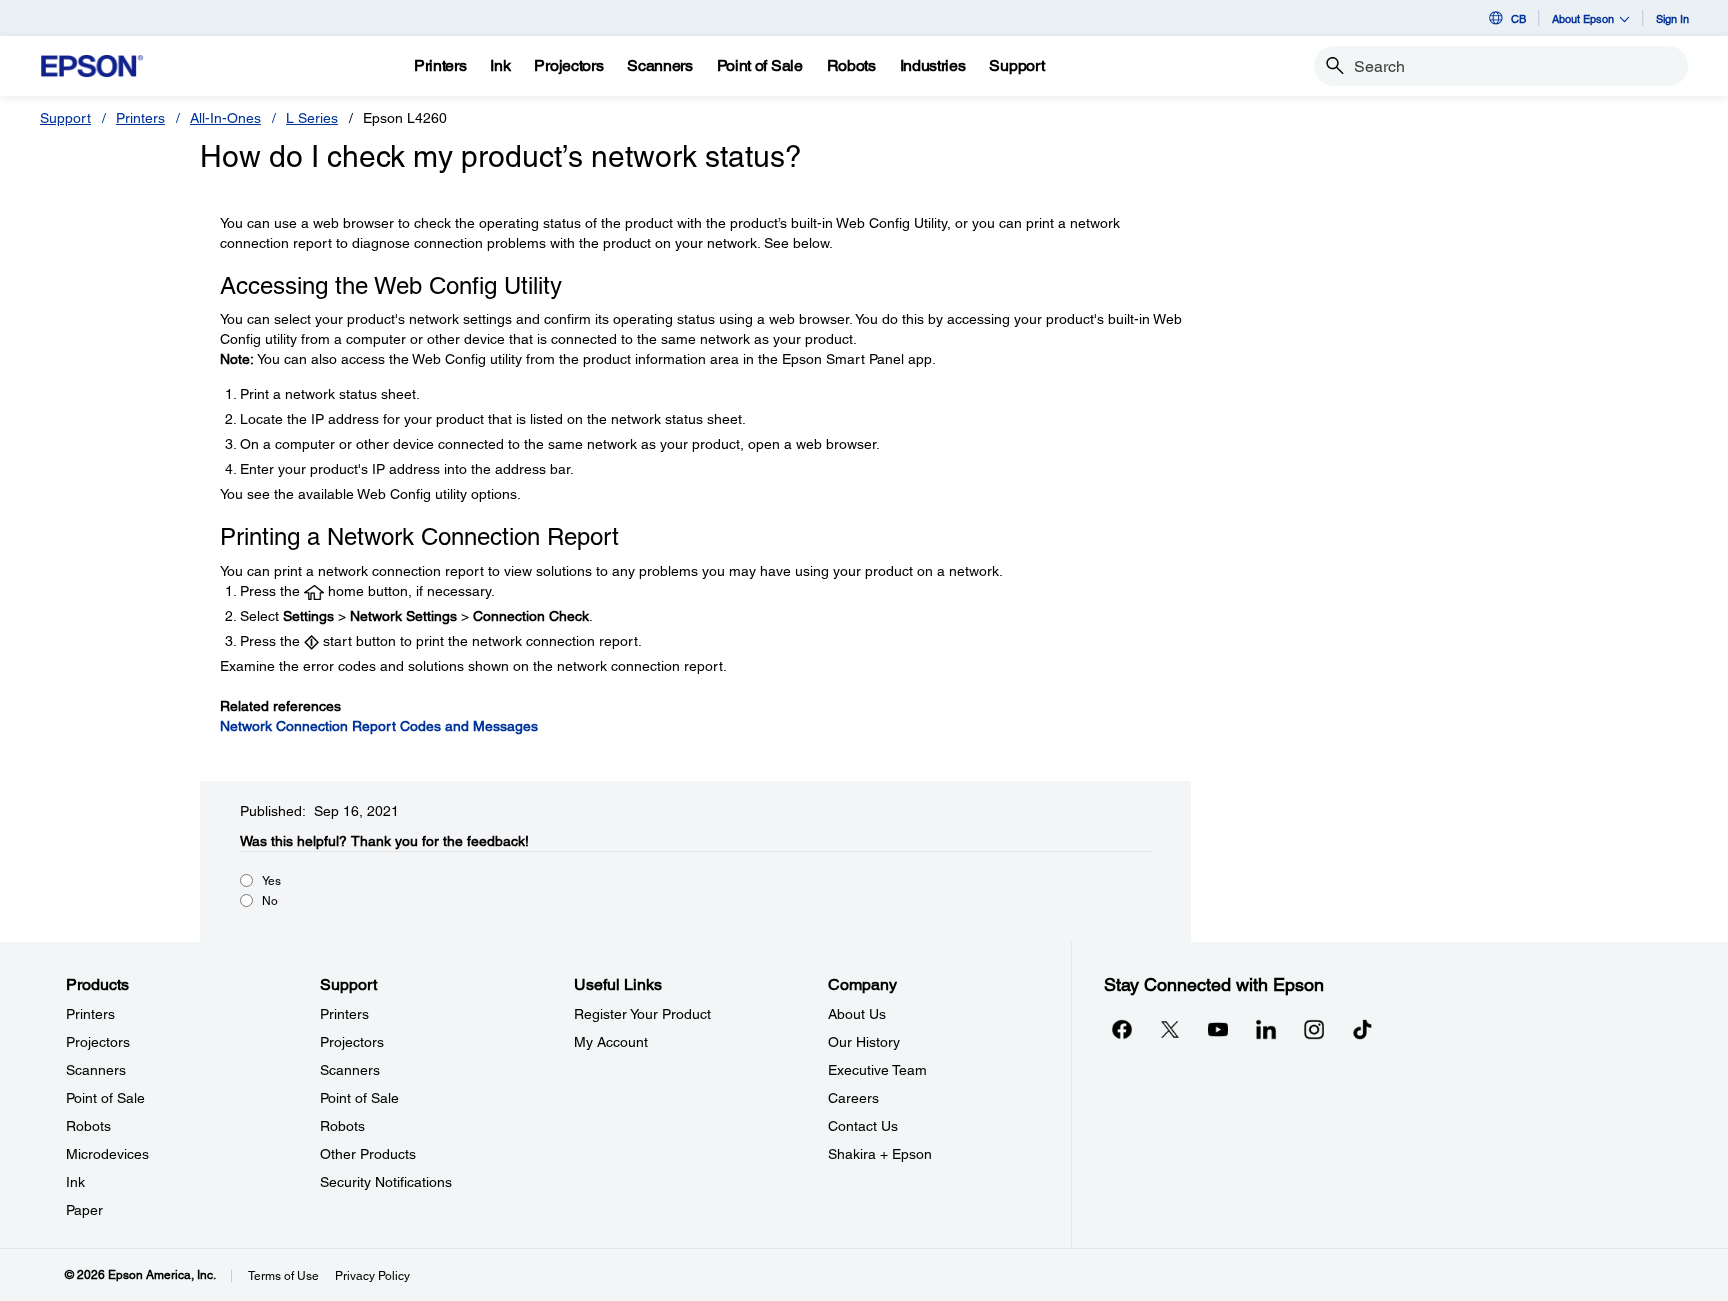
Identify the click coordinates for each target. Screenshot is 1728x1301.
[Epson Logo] (92, 66)
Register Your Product (642, 1014)
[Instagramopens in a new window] (1314, 1029)
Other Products (368, 1154)
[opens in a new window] (1362, 1029)
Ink (75, 1182)
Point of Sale (105, 1098)
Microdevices (107, 1154)
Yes (271, 881)
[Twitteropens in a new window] (1170, 1029)
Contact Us (863, 1126)
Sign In (1672, 18)
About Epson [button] (1583, 18)
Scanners (96, 1070)
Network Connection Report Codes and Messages (379, 726)
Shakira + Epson (880, 1154)
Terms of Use (283, 1276)
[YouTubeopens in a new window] (1218, 1029)
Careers (853, 1098)
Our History (864, 1042)
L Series (312, 118)
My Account (611, 1042)
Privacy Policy (372, 1276)
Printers (140, 118)
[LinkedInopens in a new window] (1266, 1029)
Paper (84, 1210)
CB (1518, 18)
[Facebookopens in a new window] (1122, 1029)
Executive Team (877, 1070)
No (270, 901)
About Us (857, 1014)
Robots (88, 1126)
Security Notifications (386, 1182)
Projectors (98, 1042)
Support (65, 118)
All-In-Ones (225, 118)
